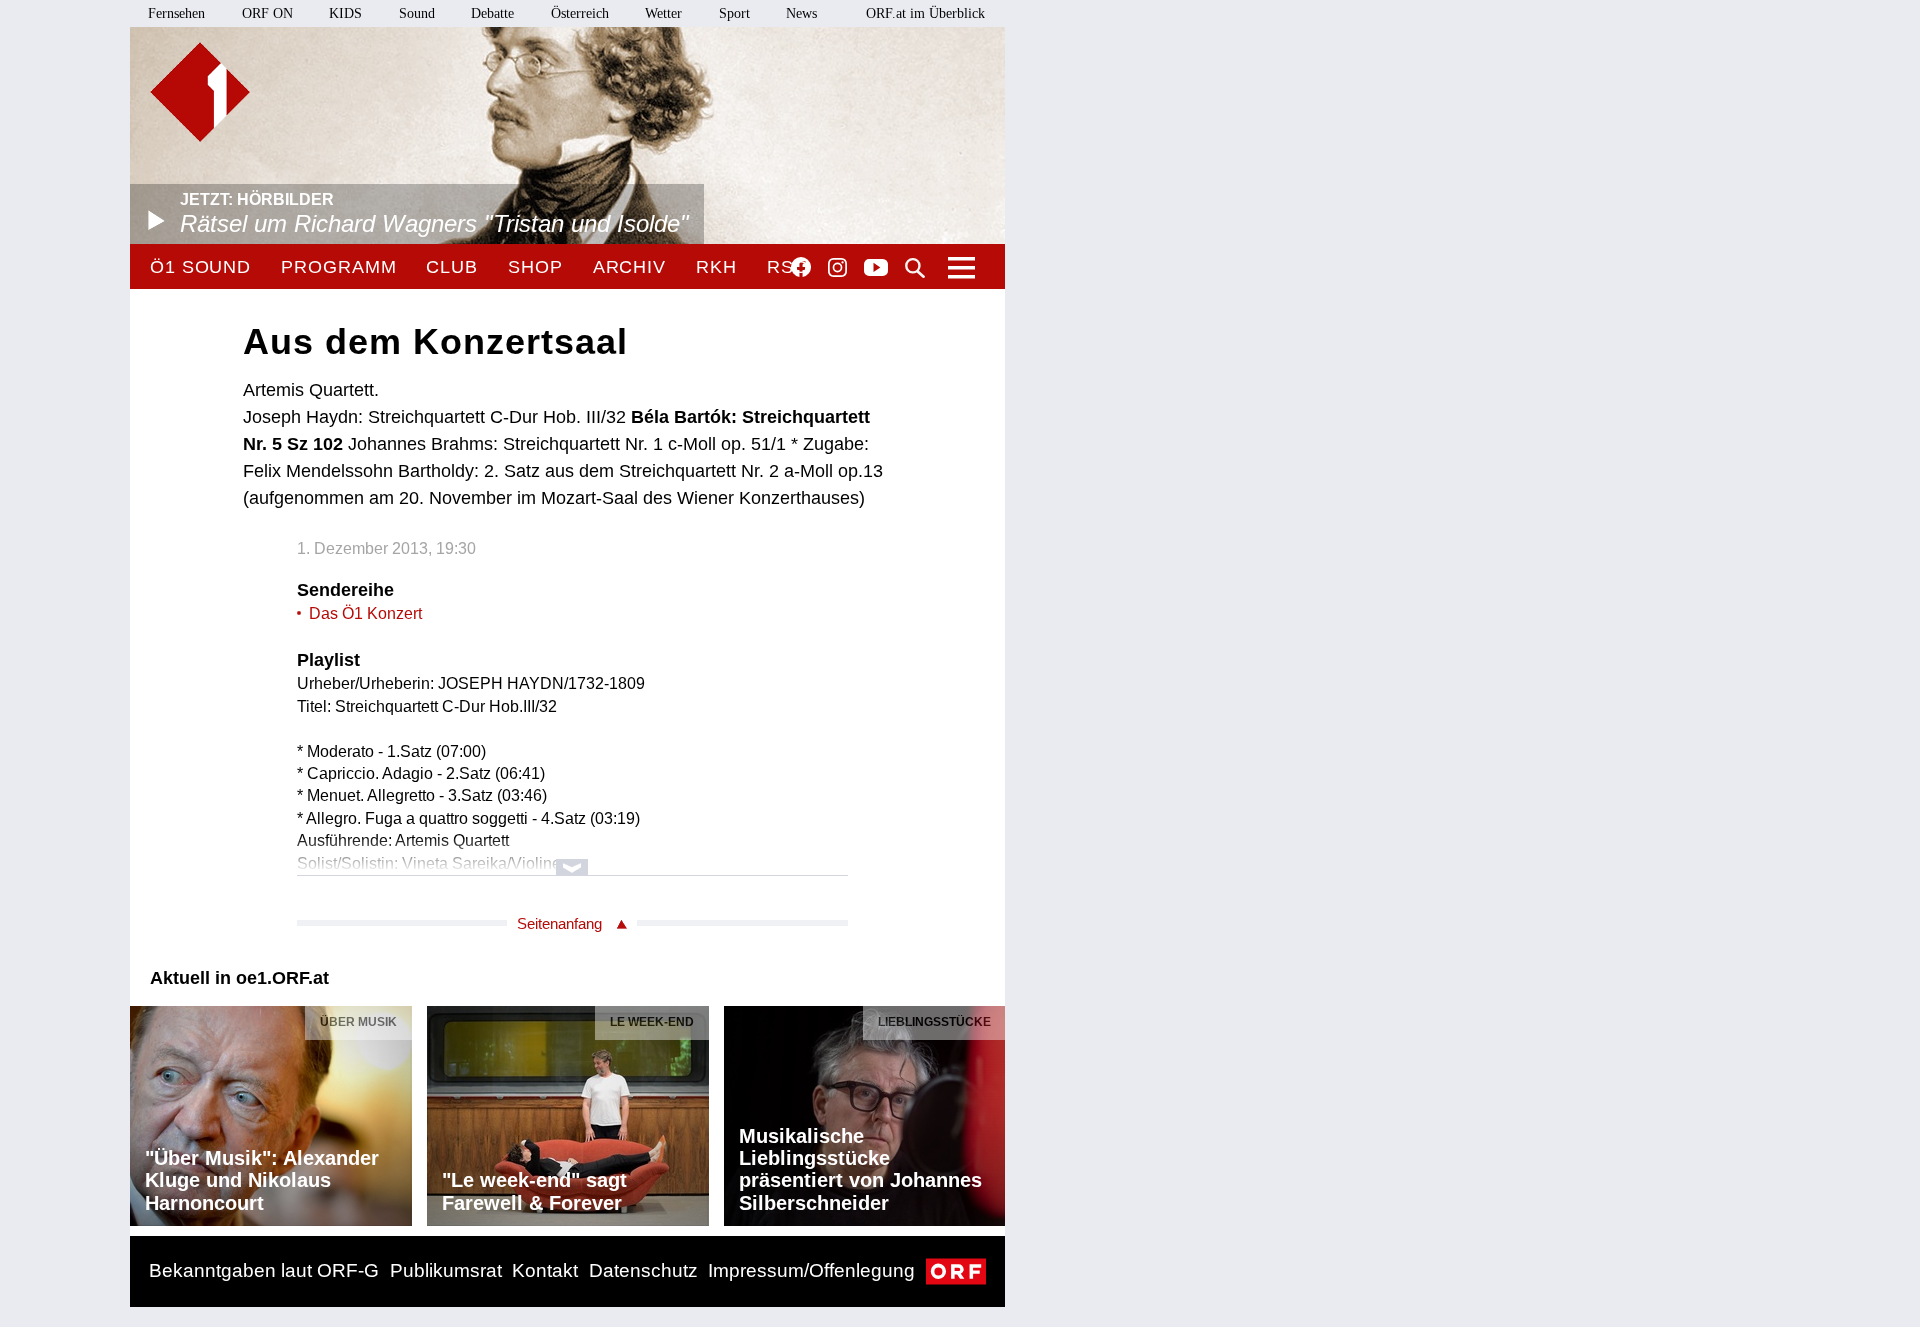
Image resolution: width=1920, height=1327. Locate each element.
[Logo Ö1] (200, 92)
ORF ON (267, 13)
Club (452, 267)
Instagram (837, 268)
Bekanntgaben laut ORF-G (264, 1270)
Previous (146, 1111)
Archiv (629, 267)
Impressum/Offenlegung (811, 1270)
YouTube (876, 269)
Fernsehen (176, 13)
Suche (915, 268)
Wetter (663, 13)
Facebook (801, 267)
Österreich (580, 13)
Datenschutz (643, 1270)
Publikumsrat (446, 1270)
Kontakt (545, 1270)
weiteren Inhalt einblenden (572, 857)
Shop (535, 267)
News (801, 13)
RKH (716, 267)
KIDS (345, 13)
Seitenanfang (559, 923)
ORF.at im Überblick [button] (925, 13)
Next (989, 1111)
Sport (734, 13)
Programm (338, 267)
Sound (417, 13)
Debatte (492, 13)
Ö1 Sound (200, 267)
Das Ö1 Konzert (365, 613)
